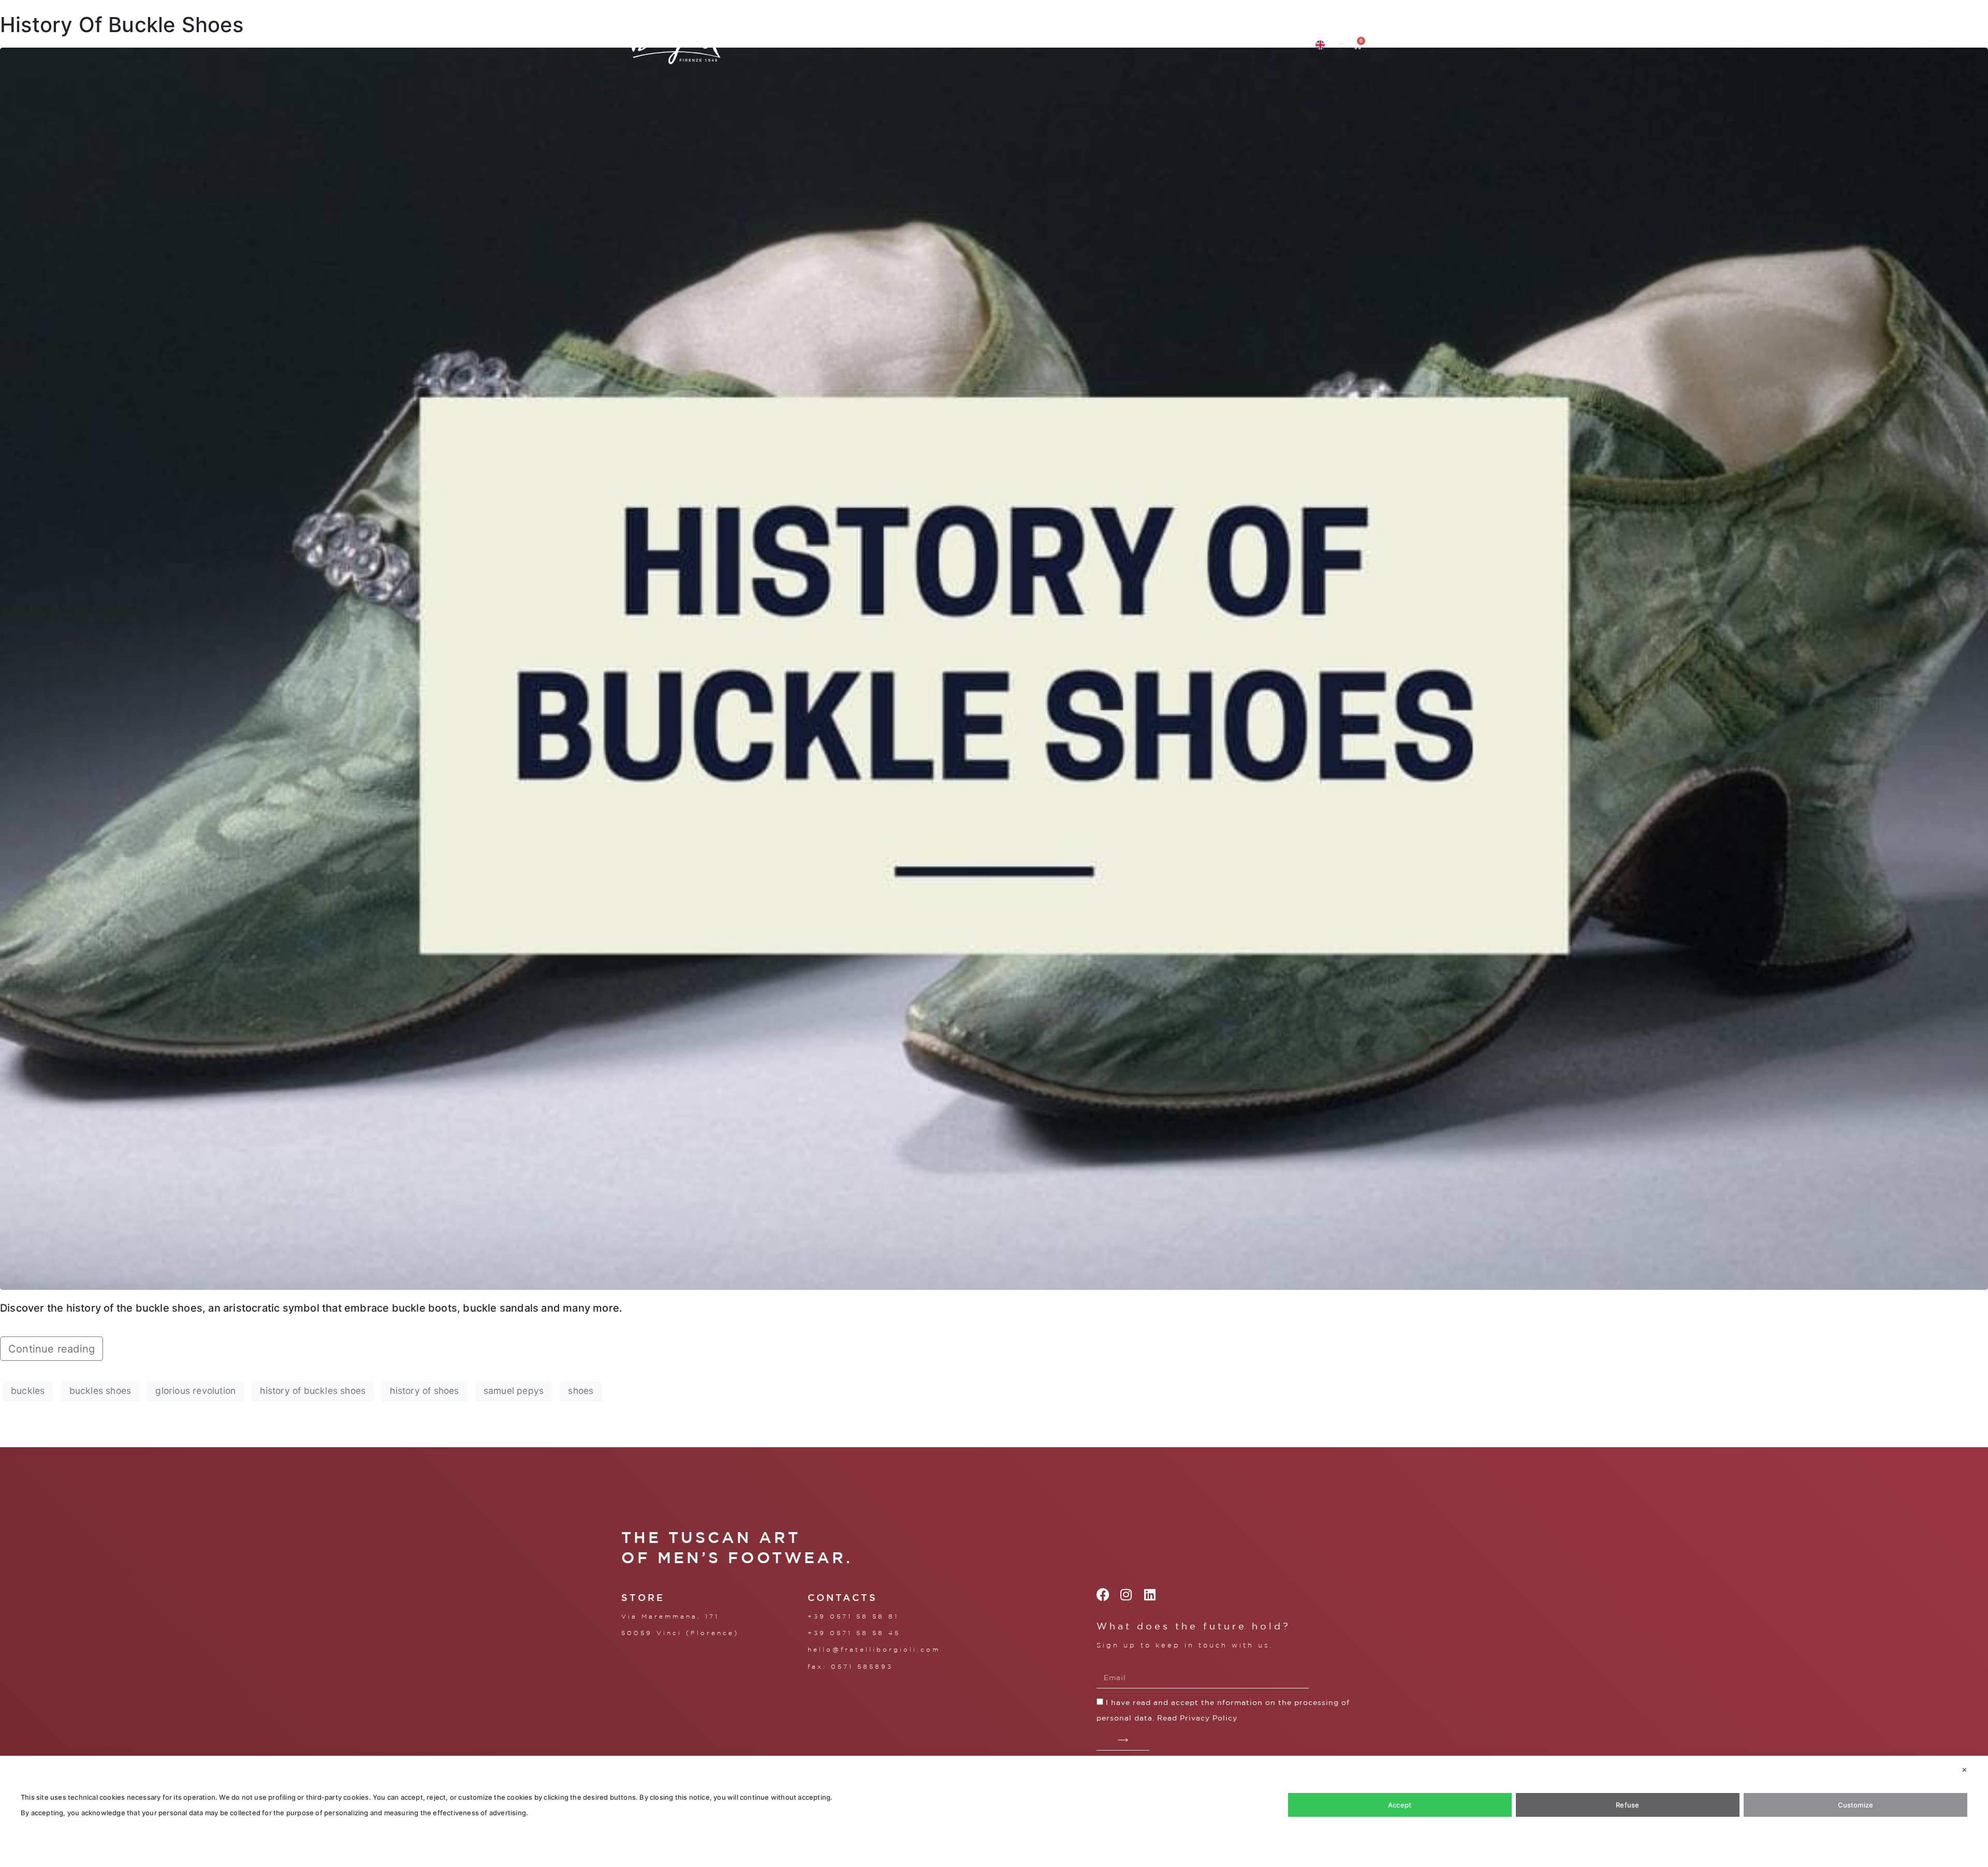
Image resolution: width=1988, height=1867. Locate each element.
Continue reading (52, 1349)
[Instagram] (1126, 1594)
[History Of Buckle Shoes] (994, 668)
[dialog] (994, 1811)
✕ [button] (1964, 1770)
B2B (1047, 45)
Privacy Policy (1209, 1718)
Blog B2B (1109, 45)
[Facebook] (1103, 1594)
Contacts (1174, 45)
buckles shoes (100, 1391)
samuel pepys (514, 1391)
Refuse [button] (1627, 1805)
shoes (581, 1391)
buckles (28, 1391)
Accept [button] (1400, 1805)
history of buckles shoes (313, 1391)
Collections (777, 45)
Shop (912, 45)
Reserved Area (1254, 45)
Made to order (981, 45)
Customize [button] (1856, 1805)
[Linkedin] (1150, 1594)
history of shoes (424, 1391)
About (854, 45)
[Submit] (1123, 1740)
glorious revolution (195, 1391)
